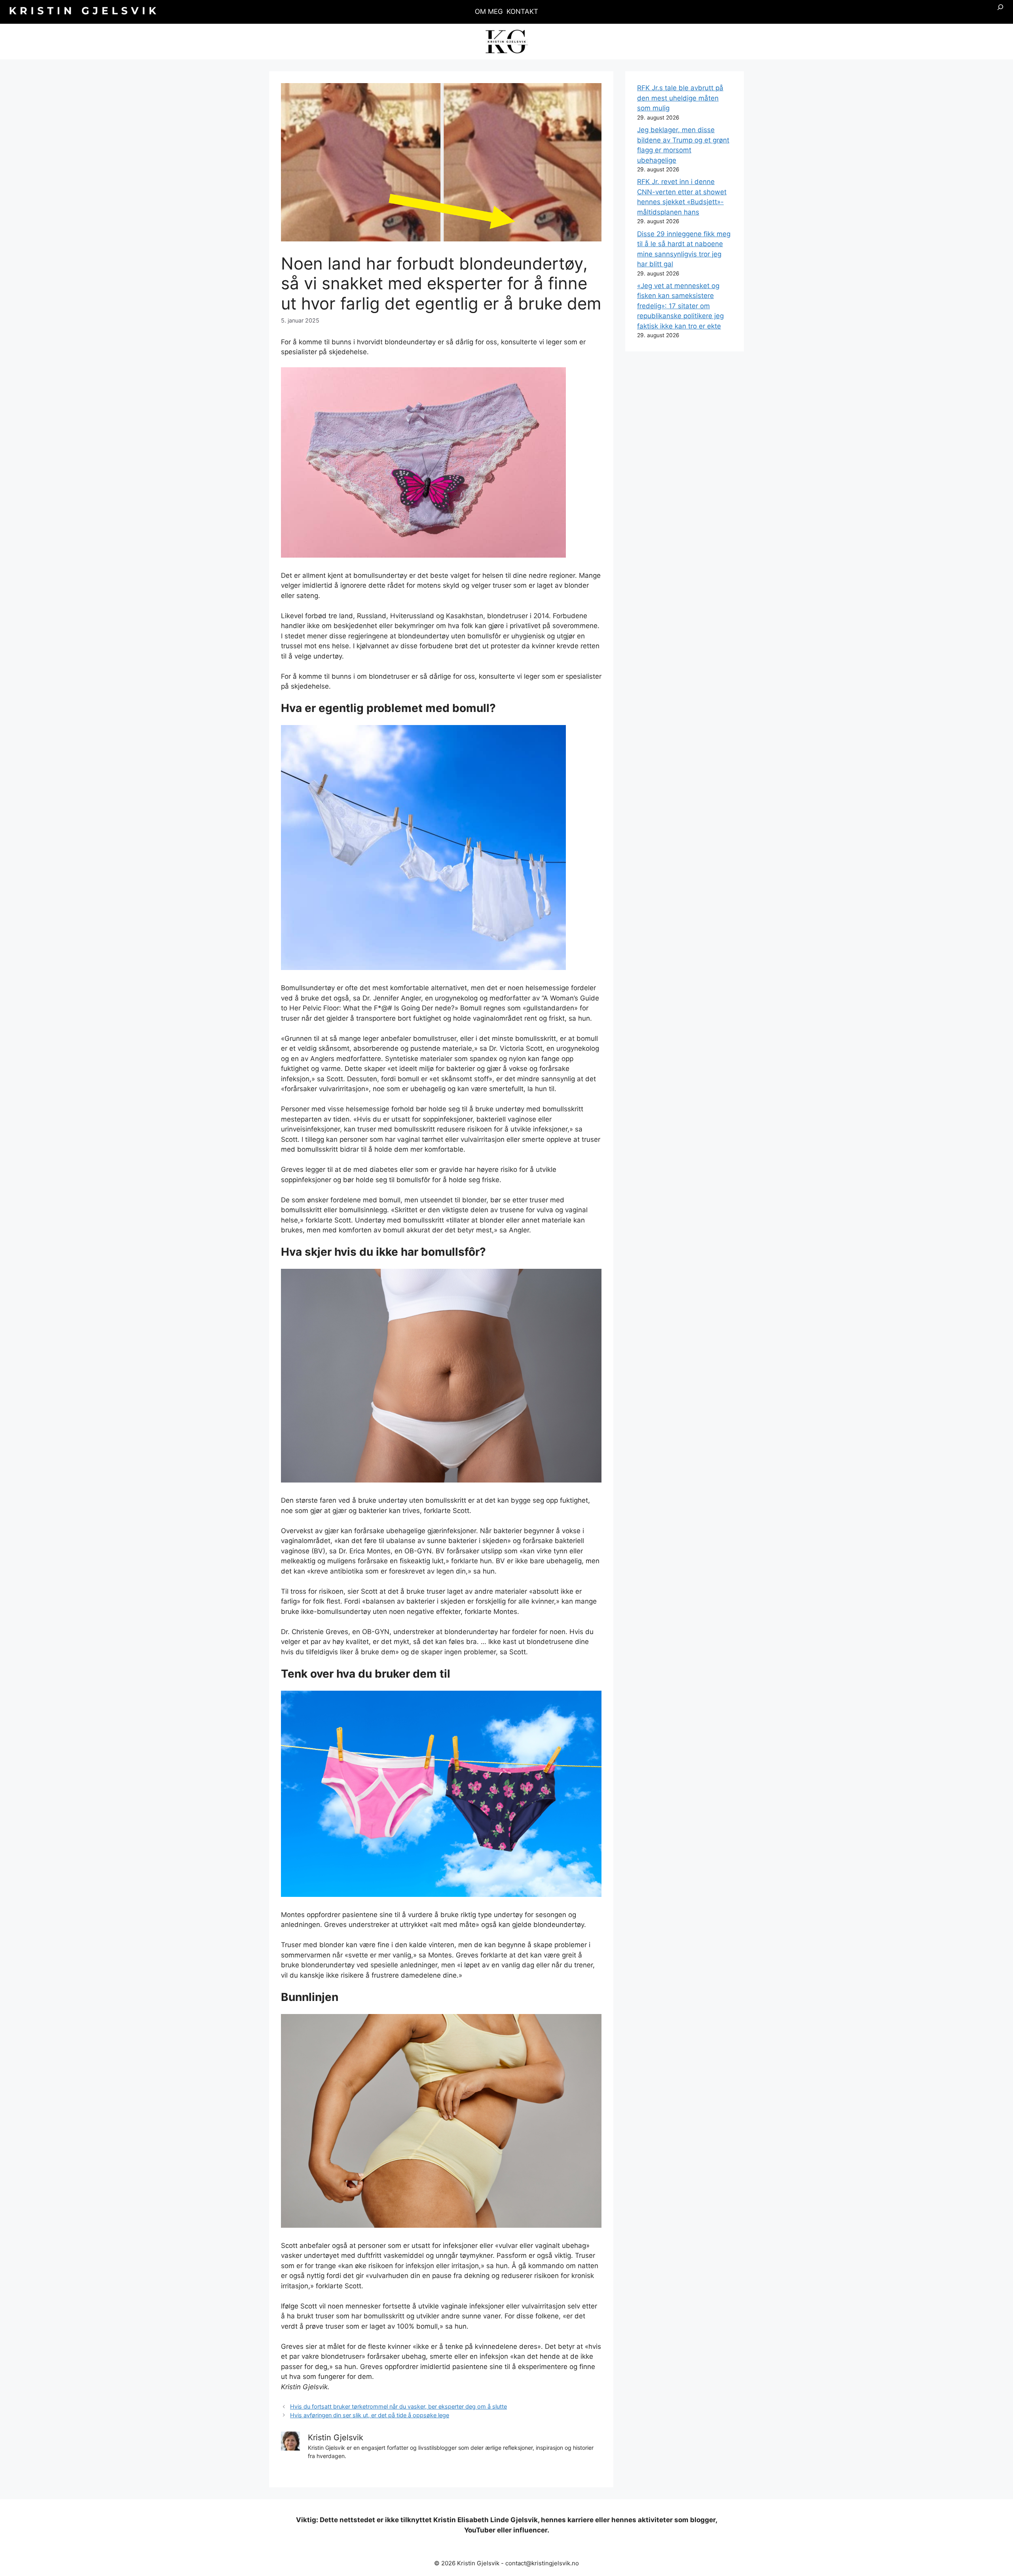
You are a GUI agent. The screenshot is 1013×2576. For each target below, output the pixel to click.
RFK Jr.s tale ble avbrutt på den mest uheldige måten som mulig (680, 98)
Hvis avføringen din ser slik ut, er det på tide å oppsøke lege (370, 2415)
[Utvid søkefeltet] (1000, 12)
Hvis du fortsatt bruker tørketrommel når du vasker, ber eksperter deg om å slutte (398, 2406)
